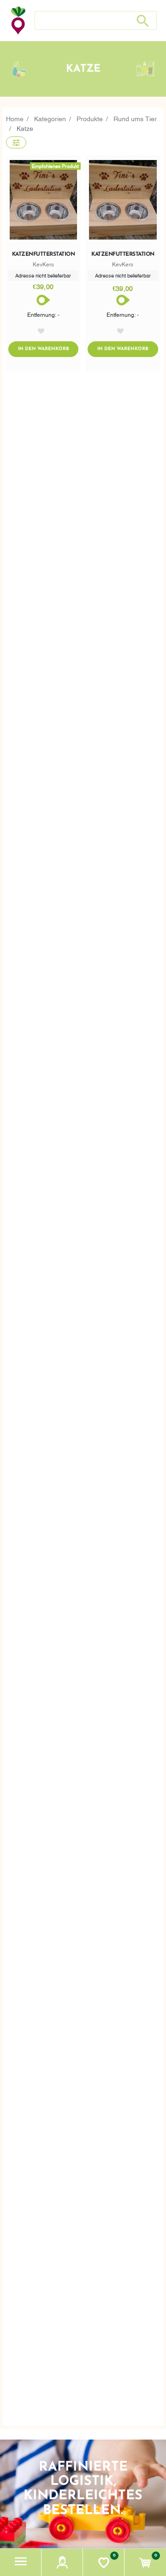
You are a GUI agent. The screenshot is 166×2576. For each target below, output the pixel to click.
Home (15, 118)
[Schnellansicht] (123, 202)
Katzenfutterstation (44, 254)
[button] (21, 2562)
